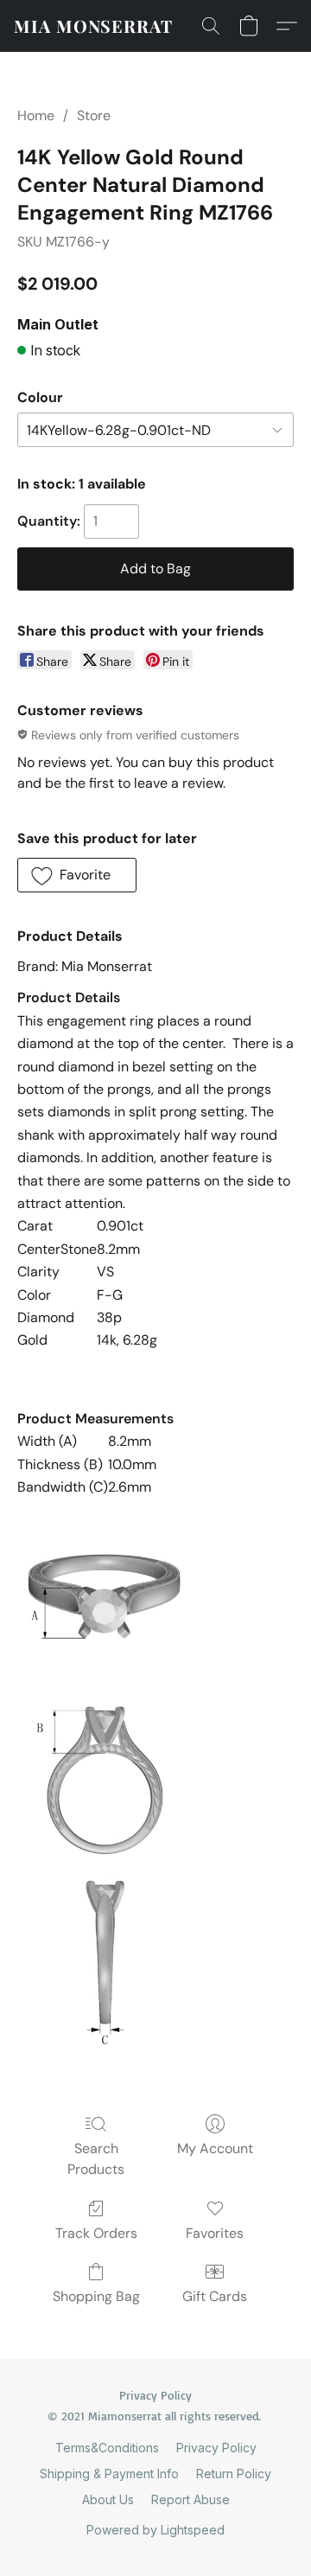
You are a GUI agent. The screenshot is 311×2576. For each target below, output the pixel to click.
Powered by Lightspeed (155, 2530)
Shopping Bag (96, 2296)
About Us (108, 2499)
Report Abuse (190, 2499)
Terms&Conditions (107, 2448)
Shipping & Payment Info (109, 2474)
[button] (93, 26)
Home (36, 115)
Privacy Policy (216, 2448)
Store (94, 115)
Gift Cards (215, 2296)
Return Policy (234, 2474)
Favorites (215, 2233)
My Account (215, 2148)
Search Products (96, 2159)
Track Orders (96, 2233)
